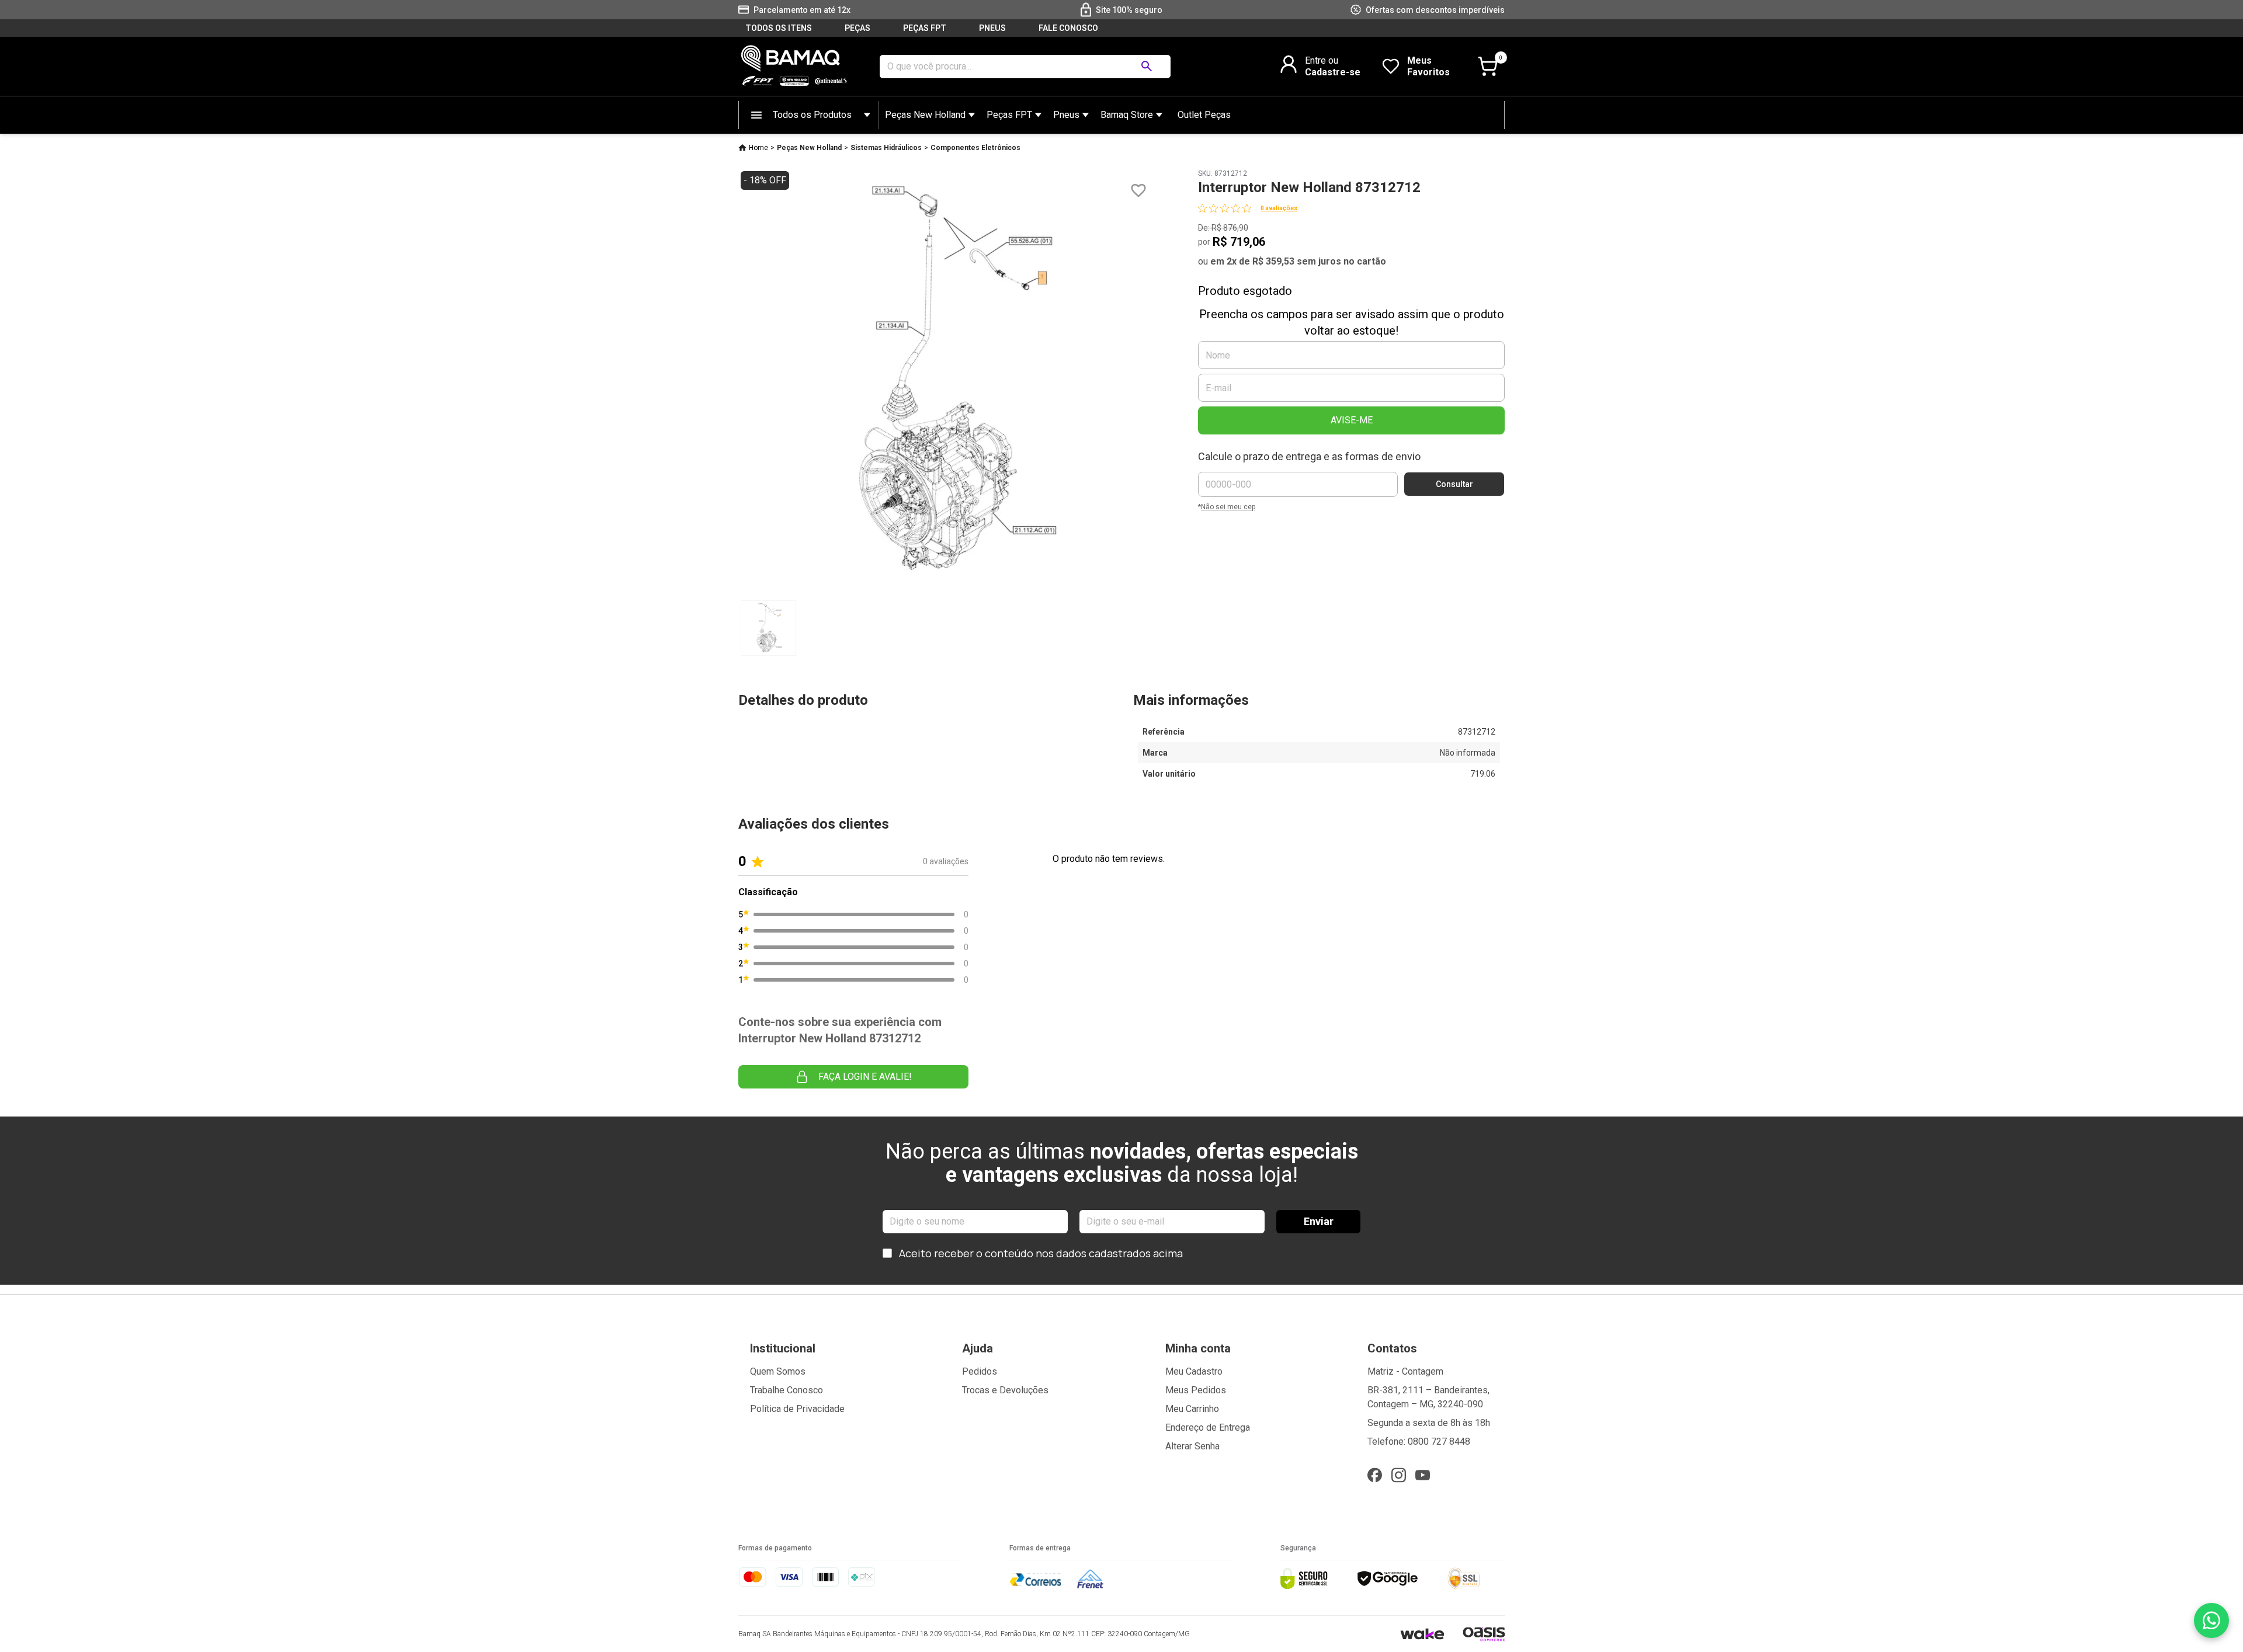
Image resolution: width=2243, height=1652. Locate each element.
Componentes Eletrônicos (975, 148)
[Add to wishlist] (1138, 191)
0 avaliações (1279, 208)
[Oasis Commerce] (1484, 1634)
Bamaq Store (1127, 115)
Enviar (1319, 1221)
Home (758, 148)
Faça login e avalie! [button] (865, 1077)
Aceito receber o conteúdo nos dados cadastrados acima (1041, 1253)
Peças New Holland (925, 115)
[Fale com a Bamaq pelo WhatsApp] (2211, 1620)
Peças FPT (1009, 115)
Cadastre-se (1333, 72)
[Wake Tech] (1422, 1634)
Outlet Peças (1204, 115)
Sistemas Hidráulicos (886, 148)
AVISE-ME (1352, 420)
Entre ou (1322, 60)
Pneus (1066, 115)
